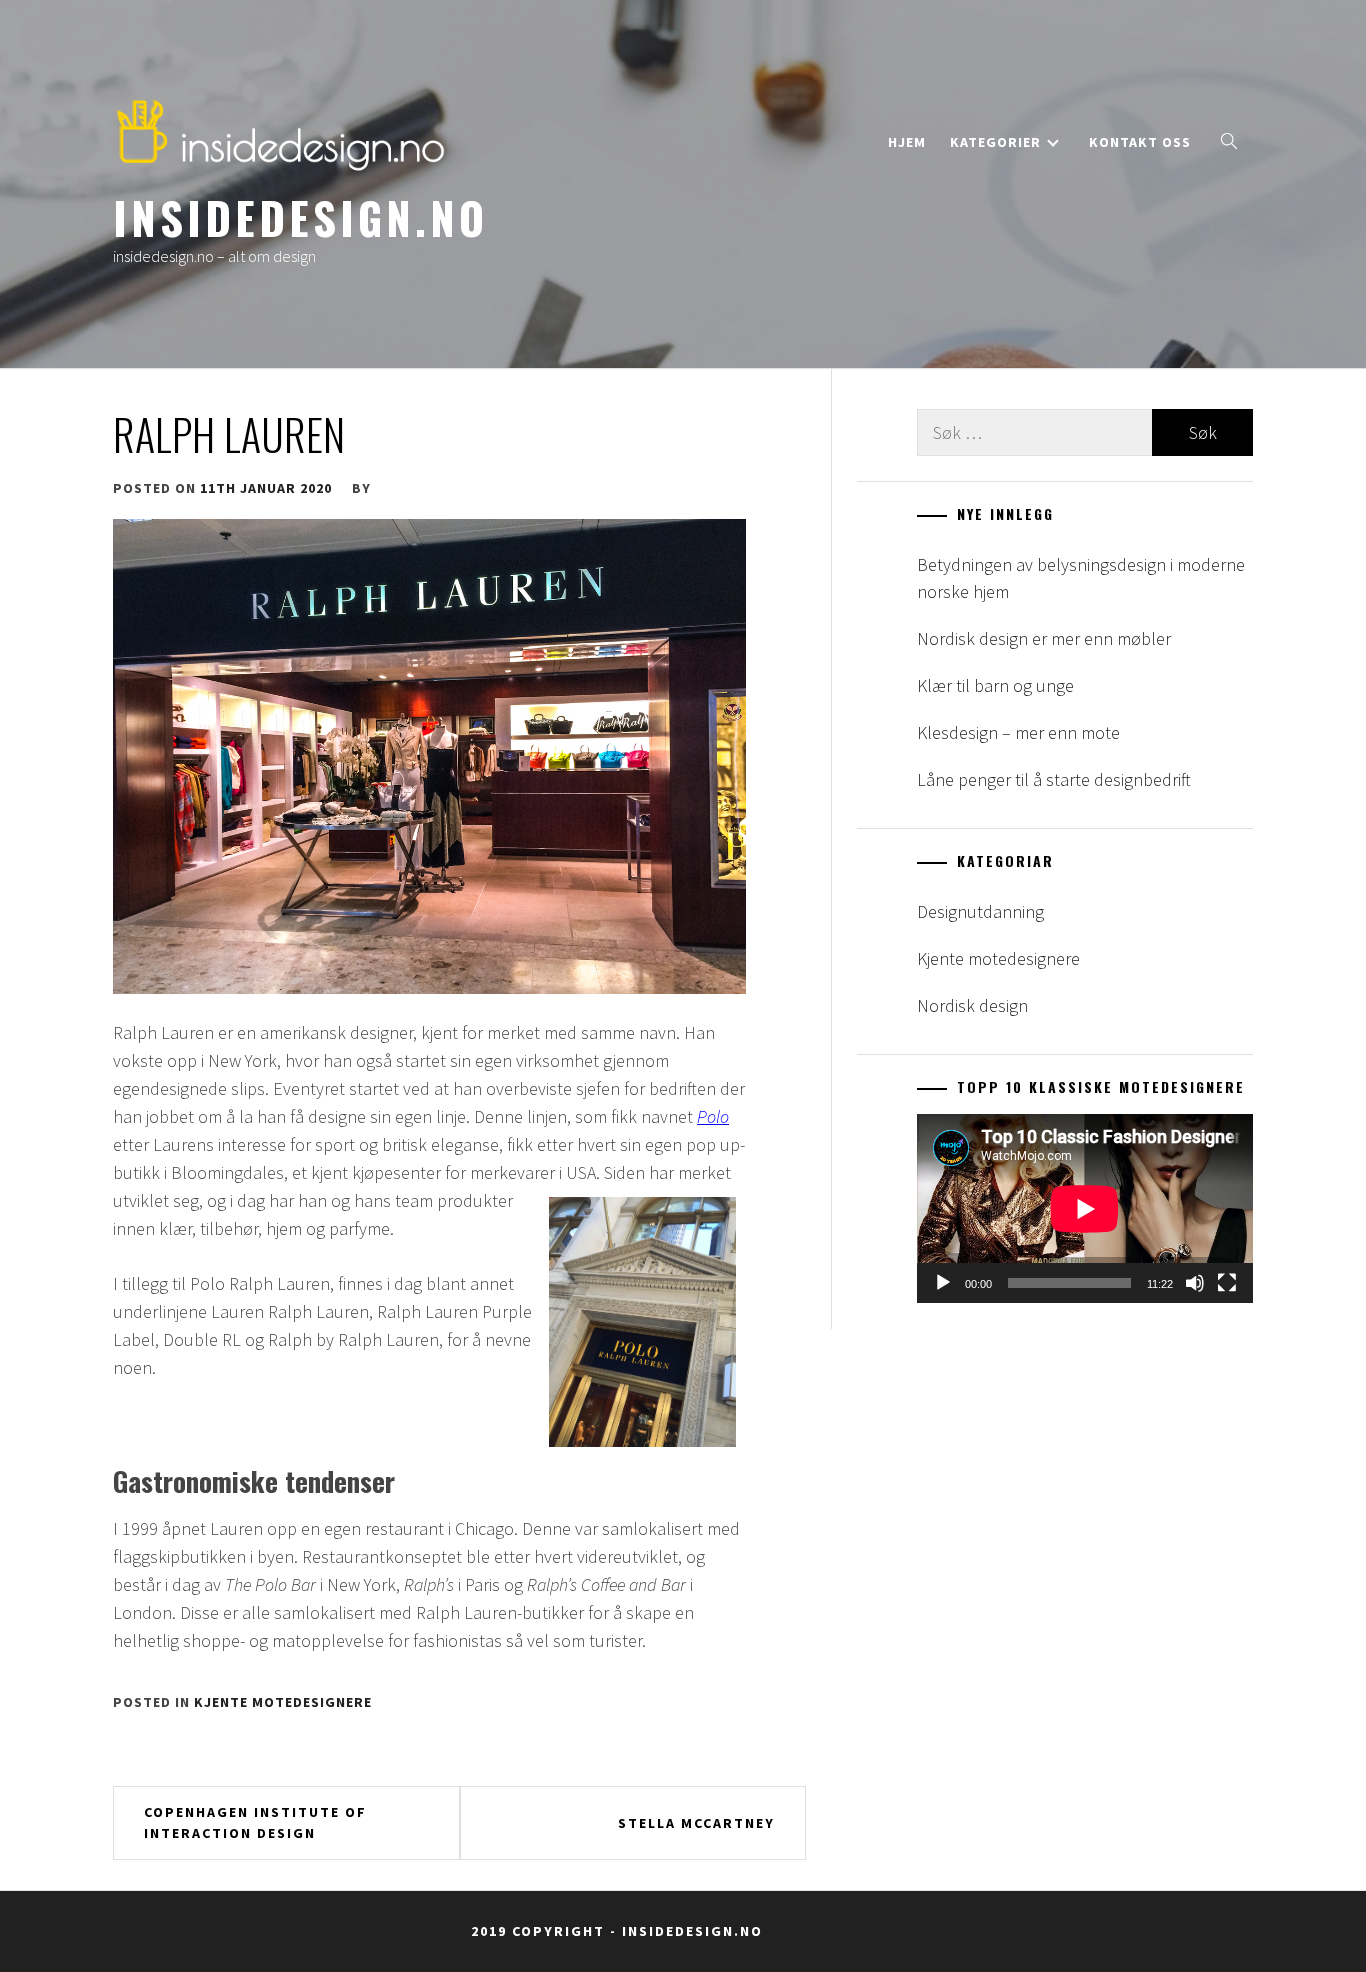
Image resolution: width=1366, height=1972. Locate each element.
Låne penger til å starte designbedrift (1054, 779)
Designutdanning (980, 911)
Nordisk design (972, 1005)
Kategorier (995, 142)
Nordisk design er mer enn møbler (1044, 638)
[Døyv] (1195, 1283)
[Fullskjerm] (1227, 1283)
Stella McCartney (696, 1823)
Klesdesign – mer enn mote (1018, 732)
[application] (1085, 1208)
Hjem (907, 142)
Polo (713, 1116)
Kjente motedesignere (283, 1702)
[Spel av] (943, 1283)
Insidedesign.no (300, 217)
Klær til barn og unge (995, 685)
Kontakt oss (1140, 142)
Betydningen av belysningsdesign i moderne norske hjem (1081, 578)
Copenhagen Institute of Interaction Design (255, 1822)
